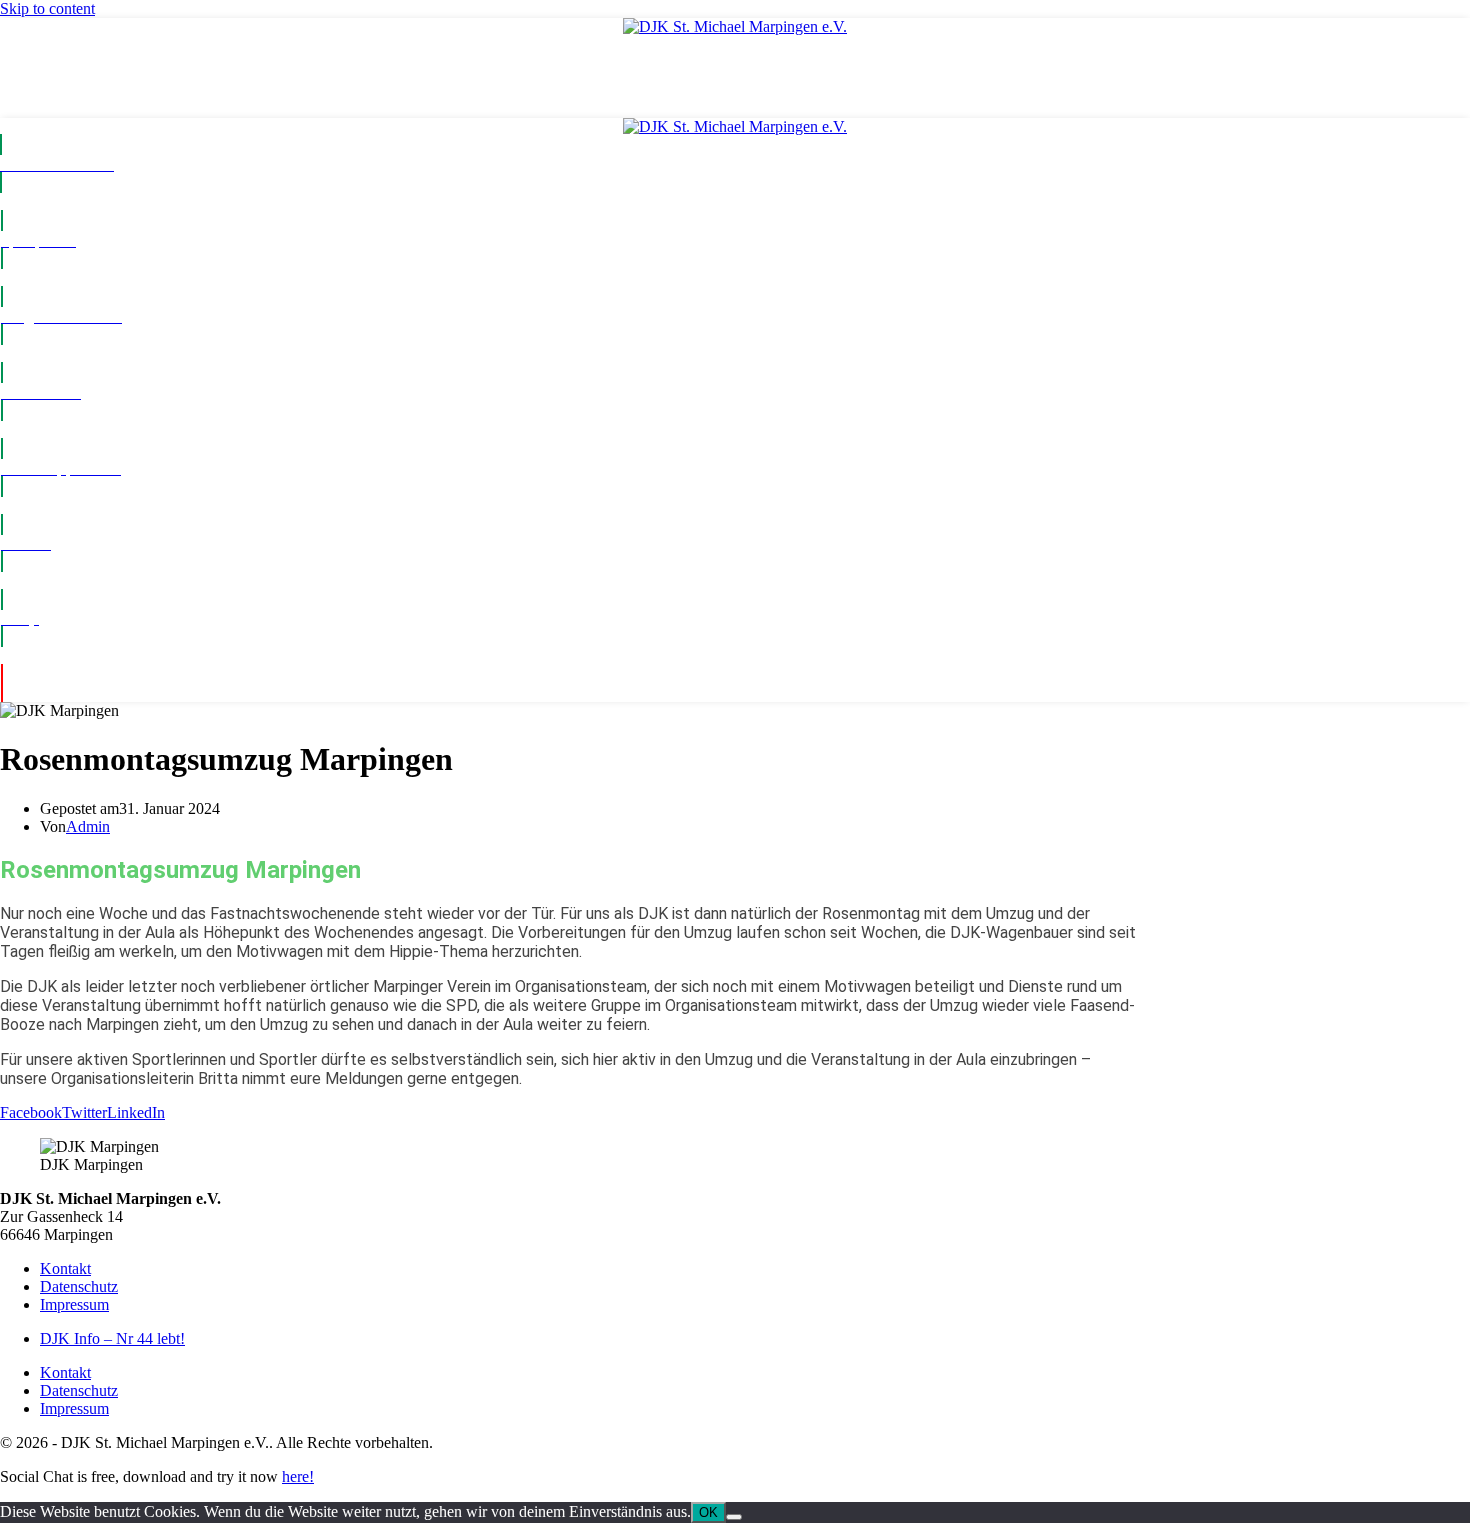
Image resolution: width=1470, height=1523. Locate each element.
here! (298, 1476)
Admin (88, 826)
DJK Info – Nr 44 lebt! (112, 1338)
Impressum (74, 1304)
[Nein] (734, 1517)
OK (708, 1512)
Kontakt (65, 1268)
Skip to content (47, 8)
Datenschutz (79, 1286)
